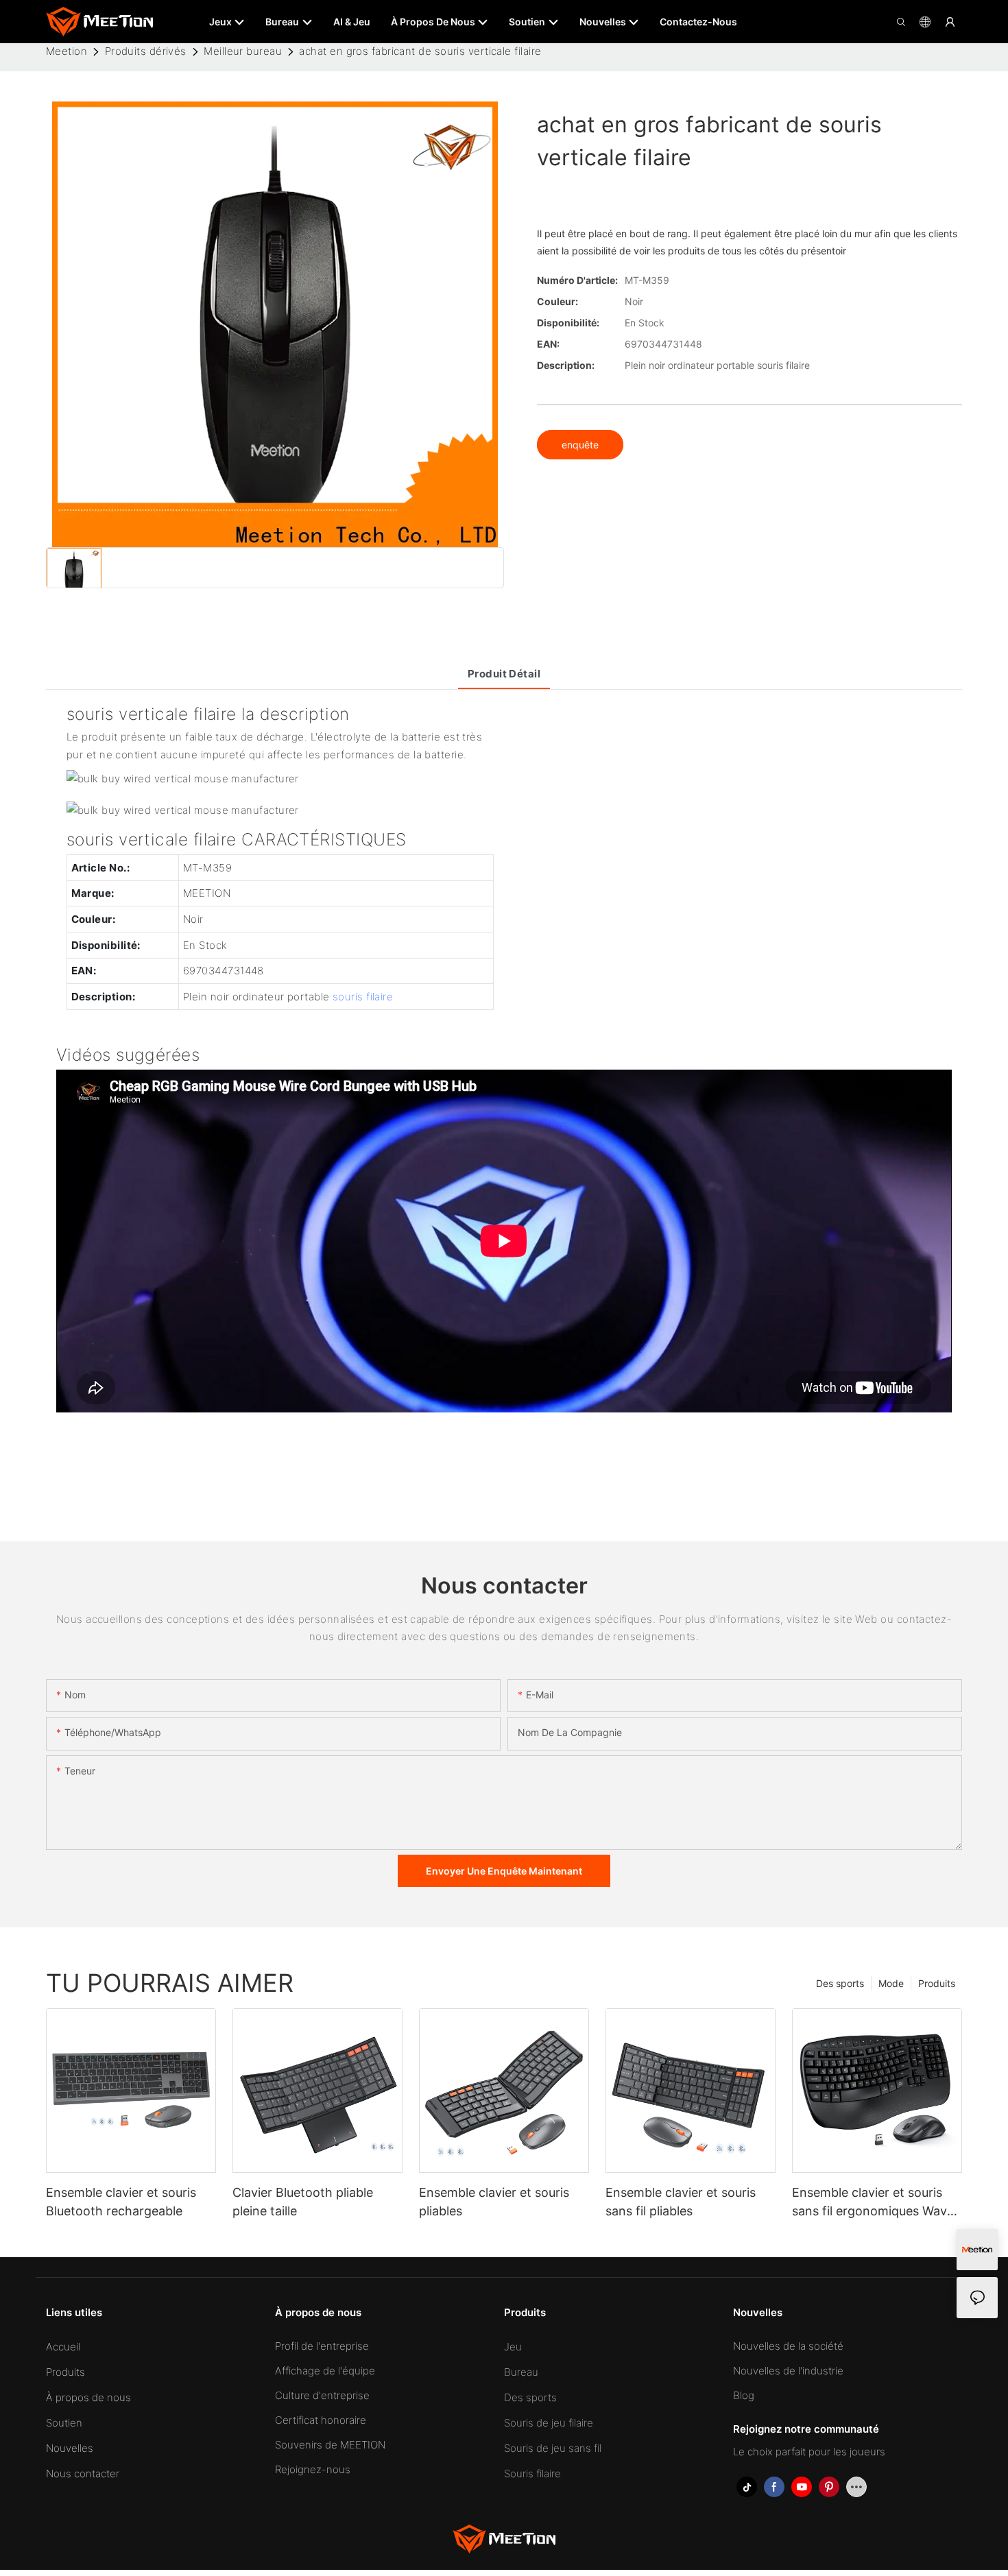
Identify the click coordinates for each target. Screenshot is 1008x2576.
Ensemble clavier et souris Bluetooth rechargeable (121, 2202)
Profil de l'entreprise (322, 2346)
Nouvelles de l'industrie (788, 2371)
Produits (937, 1983)
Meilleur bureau (243, 51)
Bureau (521, 2372)
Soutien (64, 2423)
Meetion (67, 51)
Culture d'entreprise (322, 2395)
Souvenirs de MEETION (330, 2445)
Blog (744, 2395)
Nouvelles (70, 2448)
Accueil (63, 2347)
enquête (580, 445)
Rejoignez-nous (313, 2469)
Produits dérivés (146, 51)
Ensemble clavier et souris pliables (494, 2202)
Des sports (840, 1983)
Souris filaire (532, 2473)
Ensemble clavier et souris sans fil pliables (681, 2202)
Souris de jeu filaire (549, 2423)
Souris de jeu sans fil (553, 2448)
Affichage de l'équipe (325, 2371)
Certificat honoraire (321, 2420)
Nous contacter (83, 2473)
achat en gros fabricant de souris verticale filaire (420, 51)
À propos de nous (88, 2397)
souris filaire (363, 997)
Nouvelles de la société (788, 2346)
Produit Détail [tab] (504, 674)
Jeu (513, 2347)
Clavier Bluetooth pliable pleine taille (303, 2202)
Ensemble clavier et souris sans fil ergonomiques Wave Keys (873, 2203)
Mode (891, 1983)
